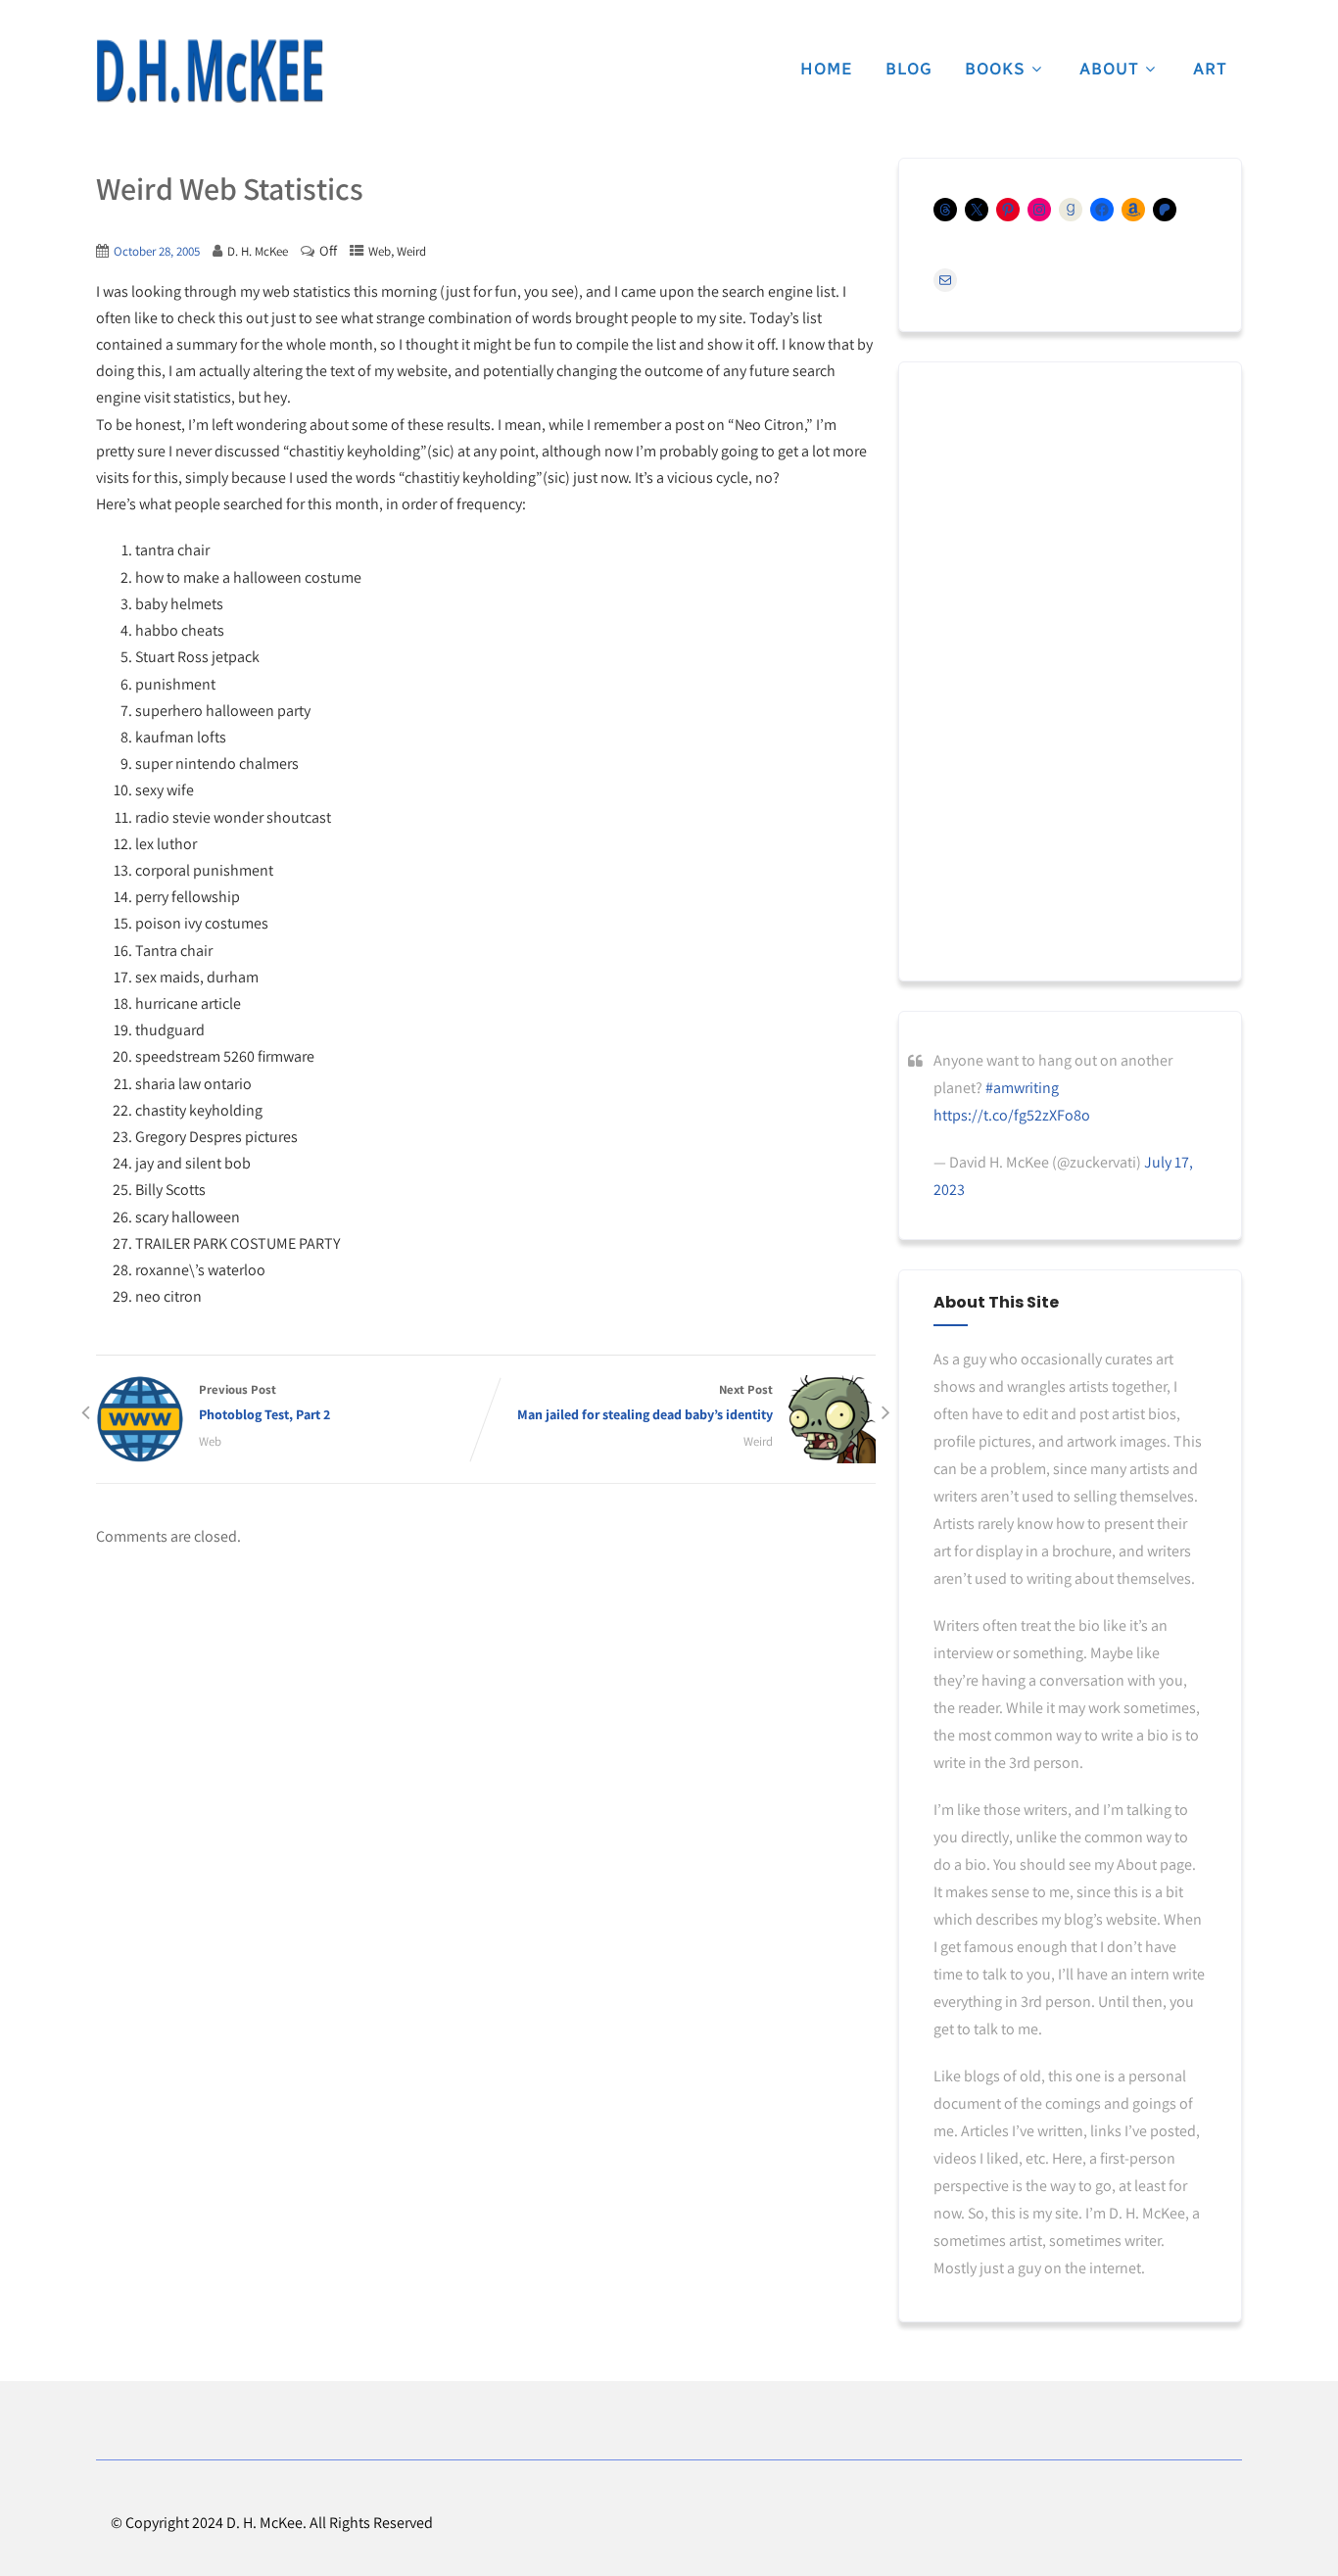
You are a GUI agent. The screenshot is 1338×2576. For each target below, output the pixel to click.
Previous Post (264, 1402)
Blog (909, 69)
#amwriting (1022, 1088)
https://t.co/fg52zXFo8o (1012, 1115)
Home (827, 69)
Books (995, 69)
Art (1210, 69)
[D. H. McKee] (210, 72)
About (1109, 69)
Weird (411, 251)
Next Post (645, 1402)
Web (380, 251)
